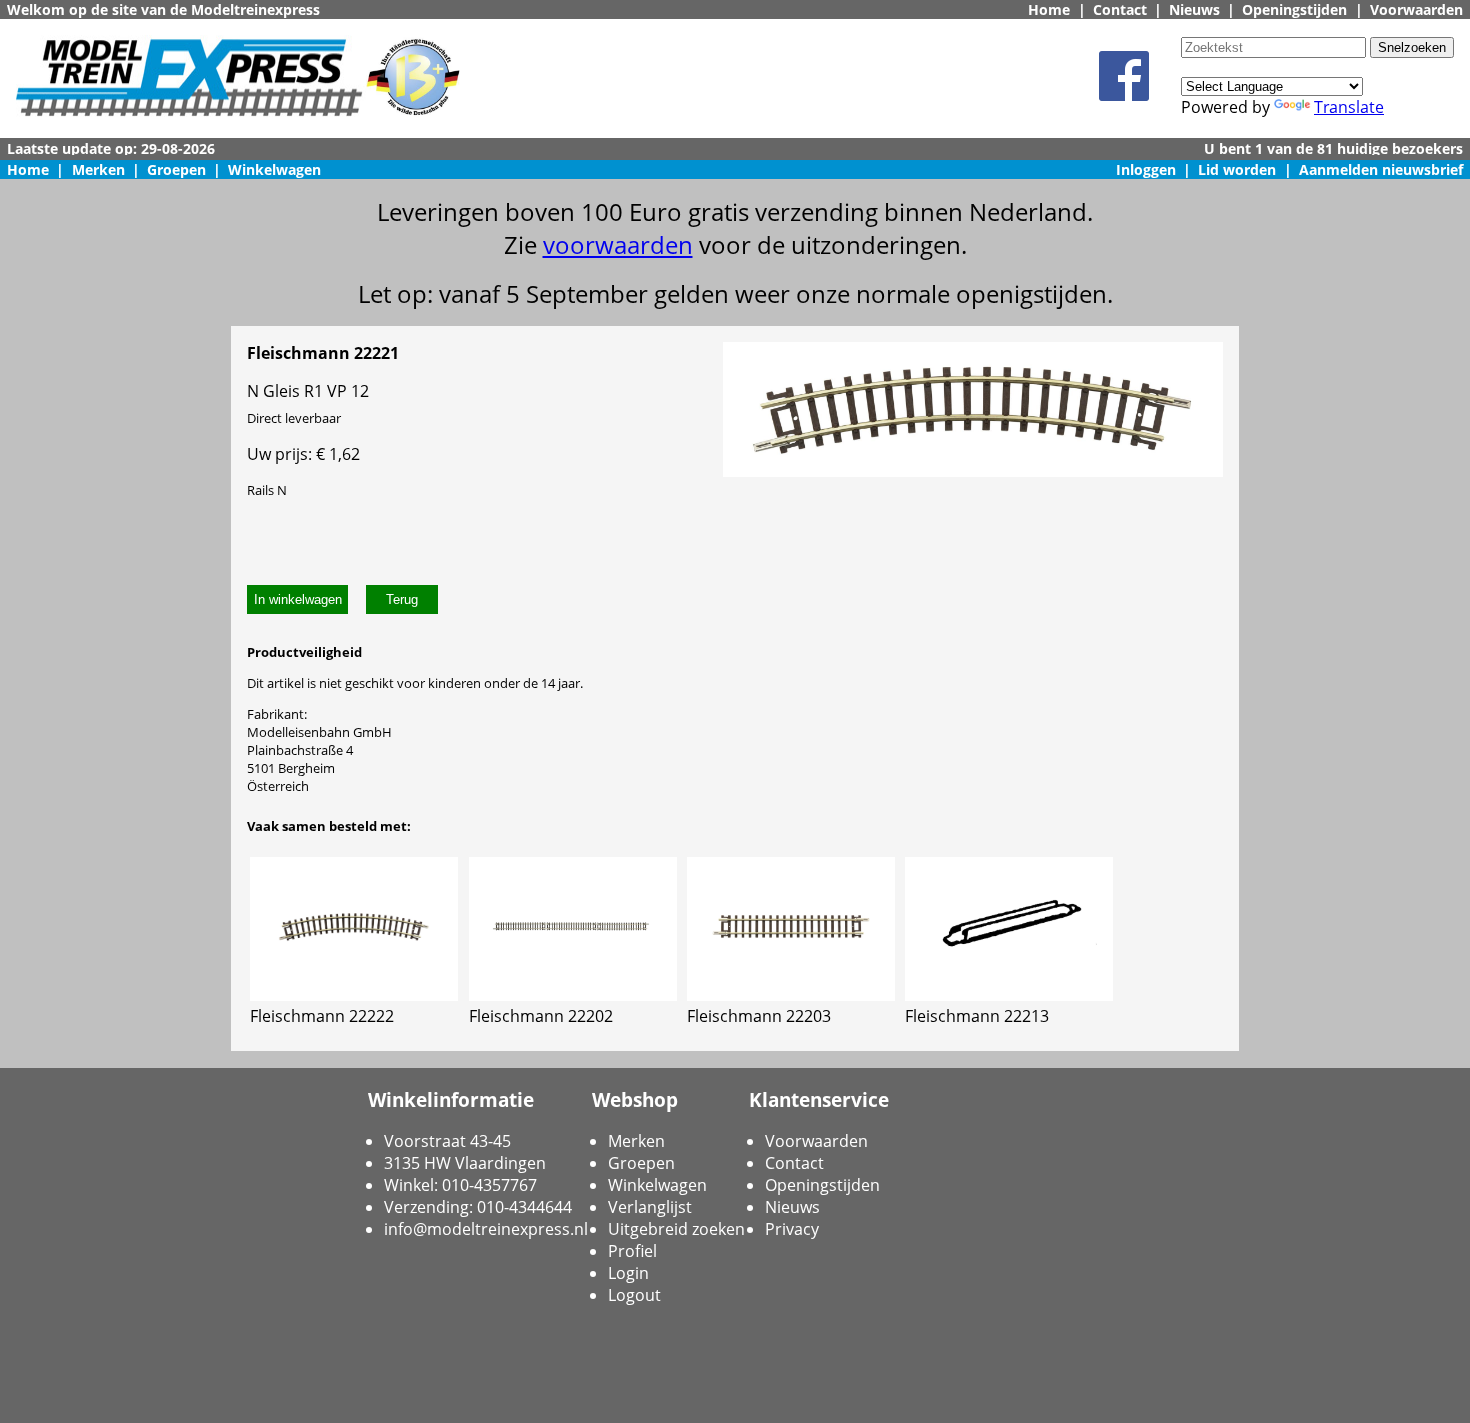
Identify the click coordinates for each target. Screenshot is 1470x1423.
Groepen (176, 169)
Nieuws (1194, 9)
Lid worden (1237, 169)
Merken (98, 169)
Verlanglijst (650, 1207)
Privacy (792, 1229)
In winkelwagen (298, 599)
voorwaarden (618, 244)
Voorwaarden (1416, 9)
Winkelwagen (274, 169)
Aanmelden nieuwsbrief (1381, 169)
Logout (634, 1295)
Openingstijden (1294, 9)
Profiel (632, 1251)
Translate (1349, 107)
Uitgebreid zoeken (676, 1229)
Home (1049, 9)
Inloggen (1146, 169)
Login (628, 1273)
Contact (1120, 9)
